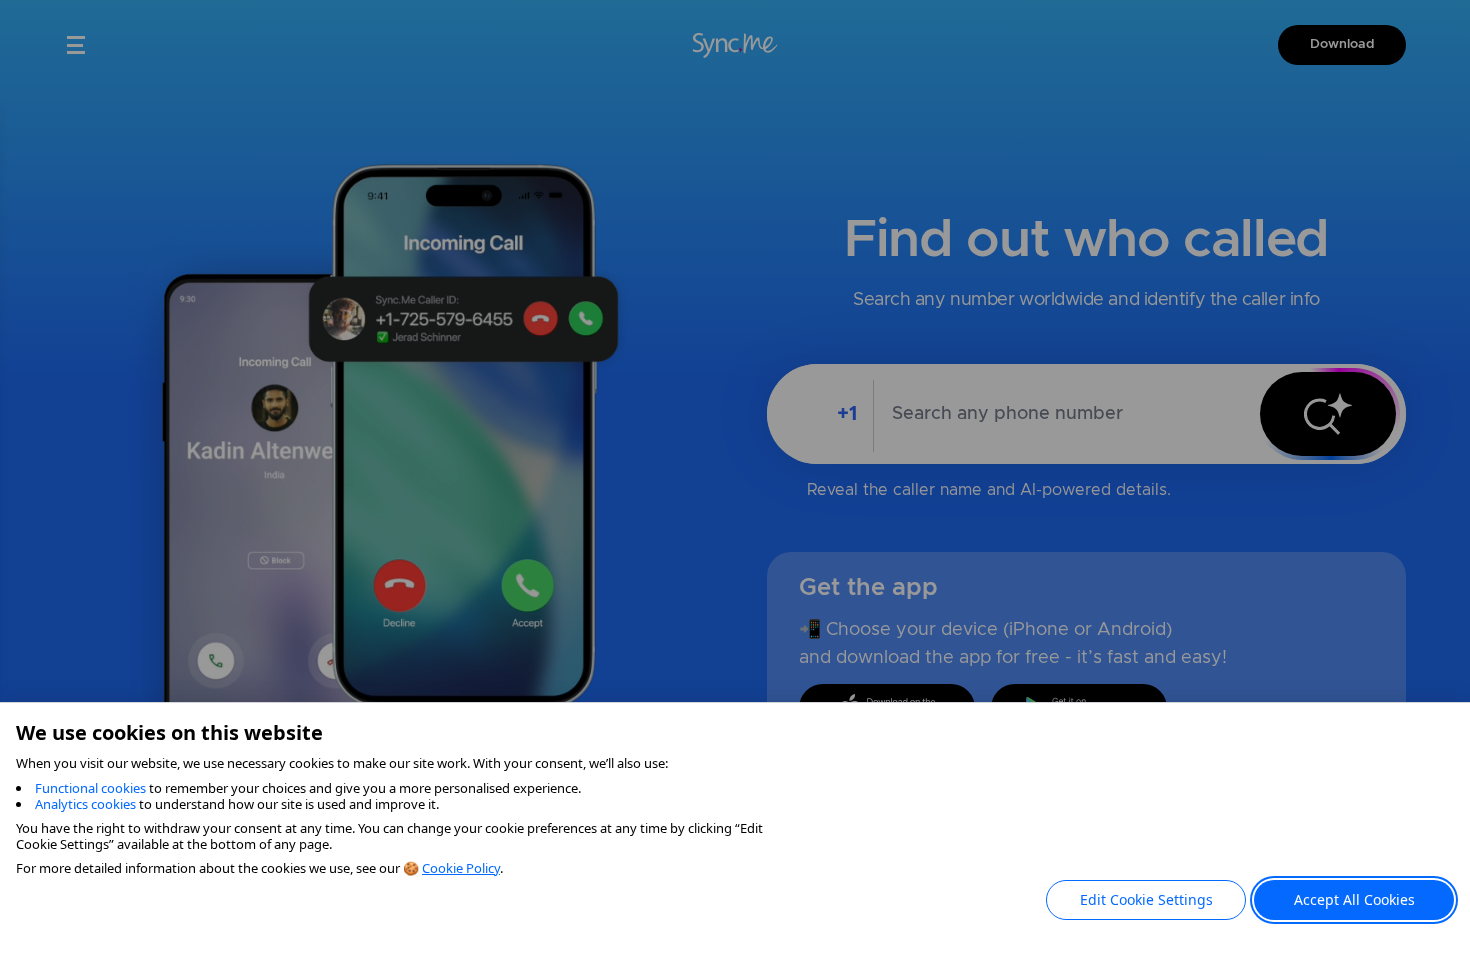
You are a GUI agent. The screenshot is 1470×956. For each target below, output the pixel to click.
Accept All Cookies (1354, 899)
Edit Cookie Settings (1146, 899)
